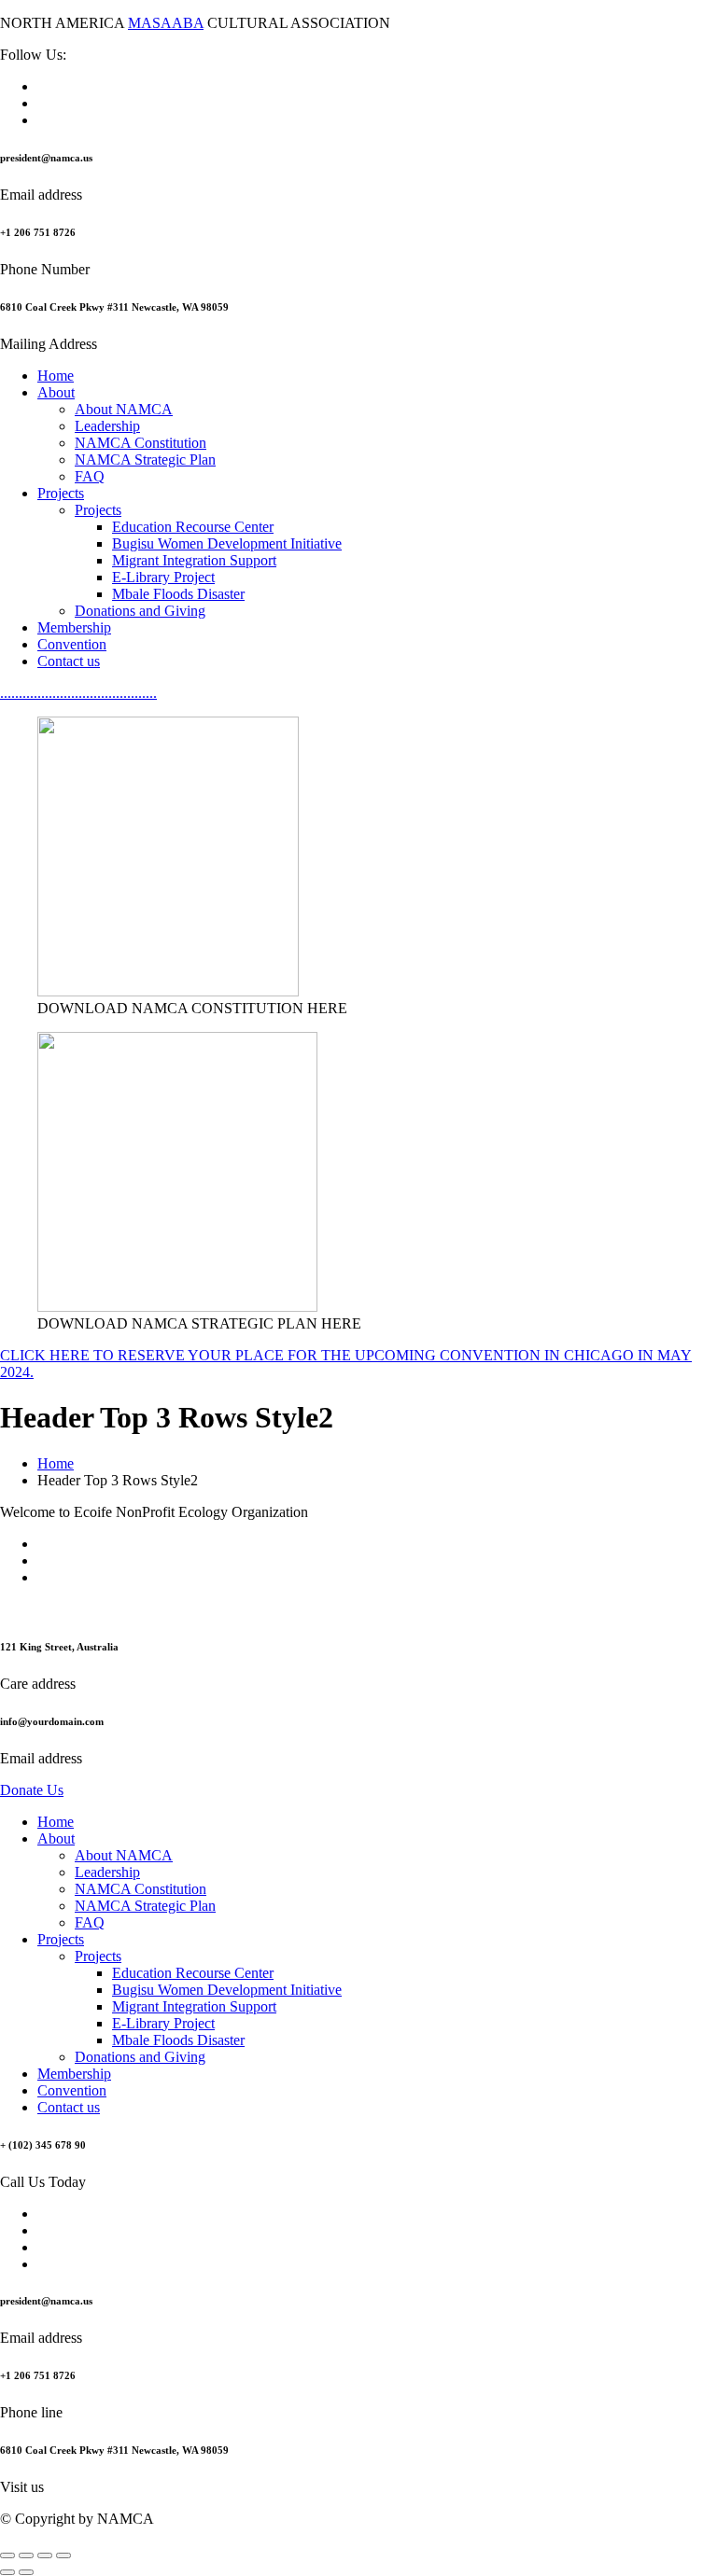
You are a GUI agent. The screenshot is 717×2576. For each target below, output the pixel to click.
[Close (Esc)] (63, 2555)
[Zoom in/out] (7, 2555)
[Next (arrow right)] (26, 2572)
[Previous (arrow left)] (7, 2572)
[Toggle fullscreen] (26, 2555)
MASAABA (166, 23)
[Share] (45, 2555)
